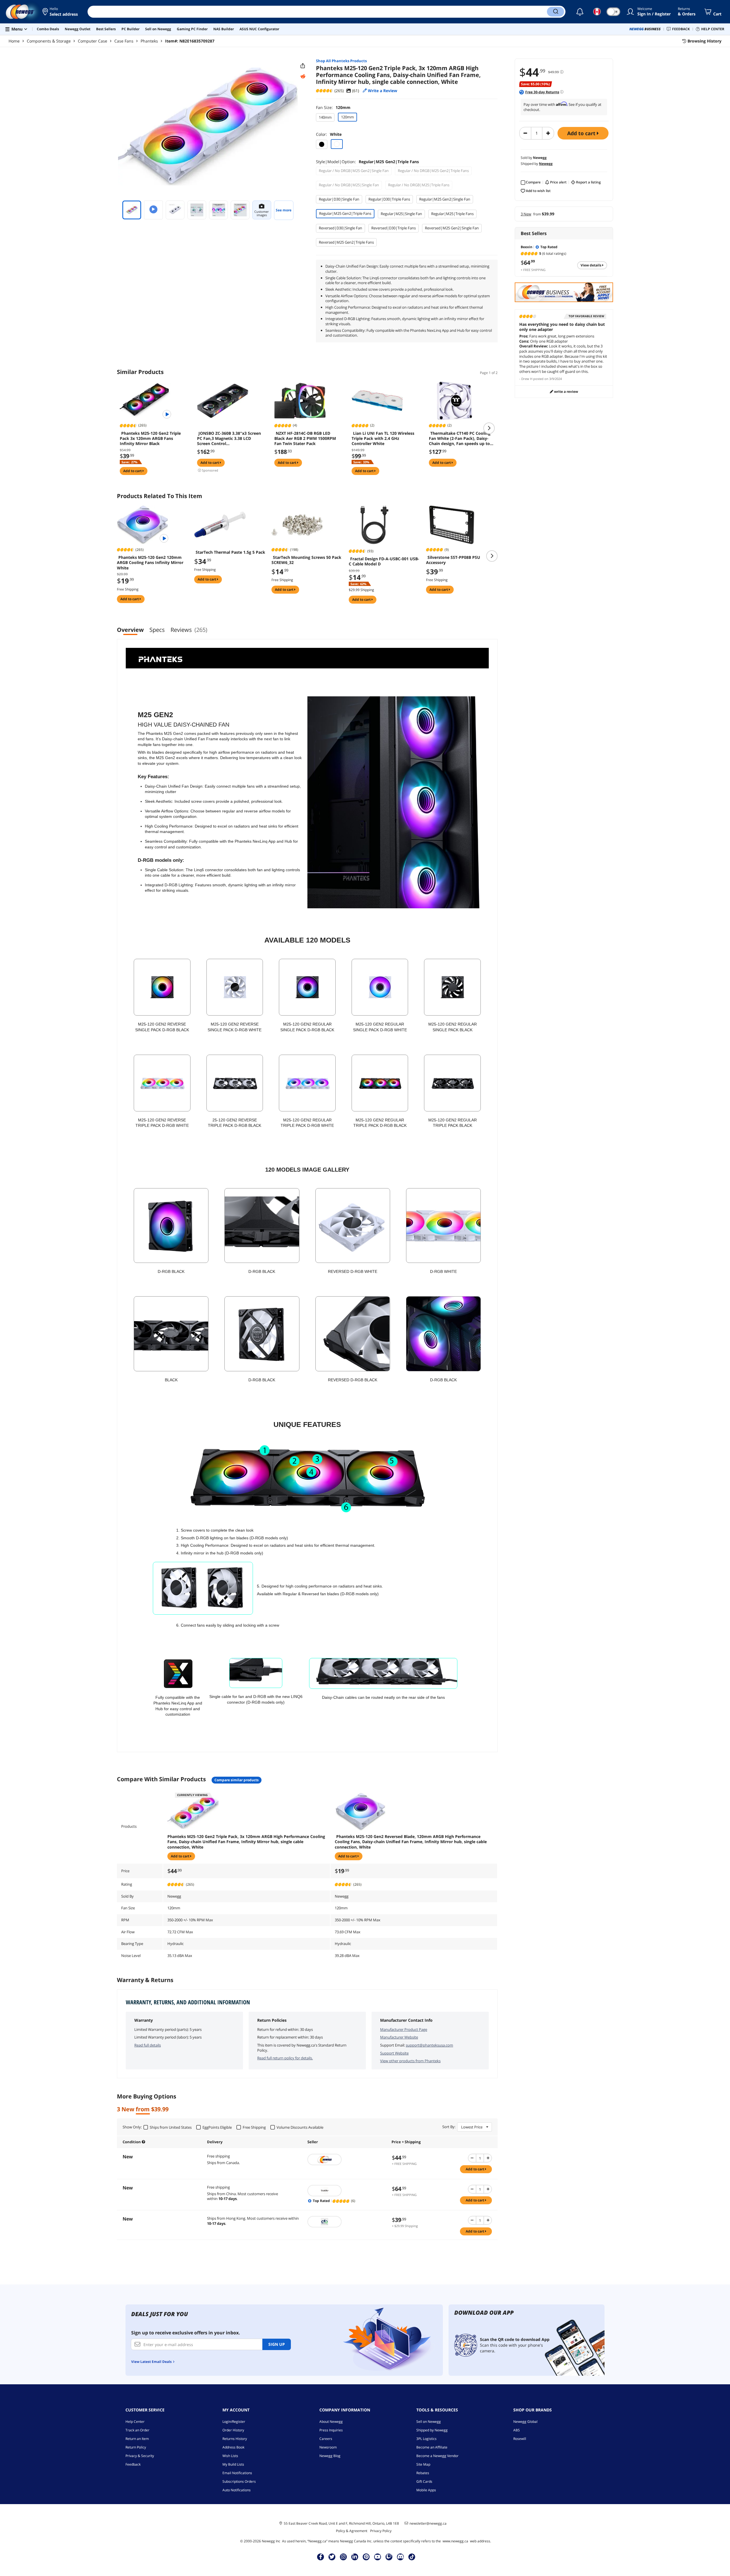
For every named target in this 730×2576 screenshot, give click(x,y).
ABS (517, 2430)
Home (14, 41)
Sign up (277, 2344)
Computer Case (93, 41)
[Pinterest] (366, 2557)
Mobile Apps (426, 2490)
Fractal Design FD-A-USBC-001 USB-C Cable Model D (384, 561)
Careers (326, 2439)
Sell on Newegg (429, 2422)
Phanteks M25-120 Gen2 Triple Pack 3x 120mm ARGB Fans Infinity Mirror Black (150, 438)
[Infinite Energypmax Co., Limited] (347, 2222)
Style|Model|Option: (367, 162)
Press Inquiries (331, 2430)
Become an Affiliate (432, 2447)
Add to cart (582, 133)
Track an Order (137, 2430)
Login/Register (234, 2422)
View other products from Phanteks (410, 2061)
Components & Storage (49, 41)
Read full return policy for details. (285, 2058)
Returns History (235, 2439)
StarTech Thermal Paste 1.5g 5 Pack (230, 552)
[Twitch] (389, 2557)
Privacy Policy (381, 2531)
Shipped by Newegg (432, 2430)
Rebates (423, 2473)
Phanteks (149, 41)
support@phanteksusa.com (429, 2045)
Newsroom (328, 2447)
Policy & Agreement (352, 2531)
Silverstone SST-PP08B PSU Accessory (453, 560)
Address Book (233, 2447)
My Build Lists (233, 2464)
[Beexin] (347, 2191)
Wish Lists (230, 2456)
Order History (233, 2430)
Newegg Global (525, 2422)
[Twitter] (332, 2557)
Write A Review (566, 392)
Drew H (527, 379)
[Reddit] (303, 76)
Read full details (148, 2045)
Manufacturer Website (399, 2037)
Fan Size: (333, 107)
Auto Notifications (237, 2490)
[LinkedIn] (355, 2557)
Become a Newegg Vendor (437, 2456)
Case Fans (124, 41)
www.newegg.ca (455, 2541)
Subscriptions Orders (239, 2481)
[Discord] (401, 2557)
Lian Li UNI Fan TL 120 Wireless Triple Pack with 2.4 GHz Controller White (383, 438)
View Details (591, 265)
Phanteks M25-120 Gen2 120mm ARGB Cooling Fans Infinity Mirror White (150, 563)
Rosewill (520, 2439)
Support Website (394, 2053)
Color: (329, 134)
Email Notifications (237, 2473)
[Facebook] (321, 2557)
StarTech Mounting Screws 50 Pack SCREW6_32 (306, 560)
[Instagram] (343, 2557)
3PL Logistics (426, 2439)
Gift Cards (424, 2481)
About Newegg (331, 2422)
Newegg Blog (330, 2456)
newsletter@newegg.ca (428, 2524)
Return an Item (137, 2439)
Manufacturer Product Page (404, 2029)
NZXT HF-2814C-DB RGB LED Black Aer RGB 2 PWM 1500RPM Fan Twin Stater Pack (305, 438)
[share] (303, 66)
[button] (61, 12)
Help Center (135, 2422)
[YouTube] (378, 2557)
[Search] (555, 12)
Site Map (423, 2464)
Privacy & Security (140, 2456)
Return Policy (136, 2447)
